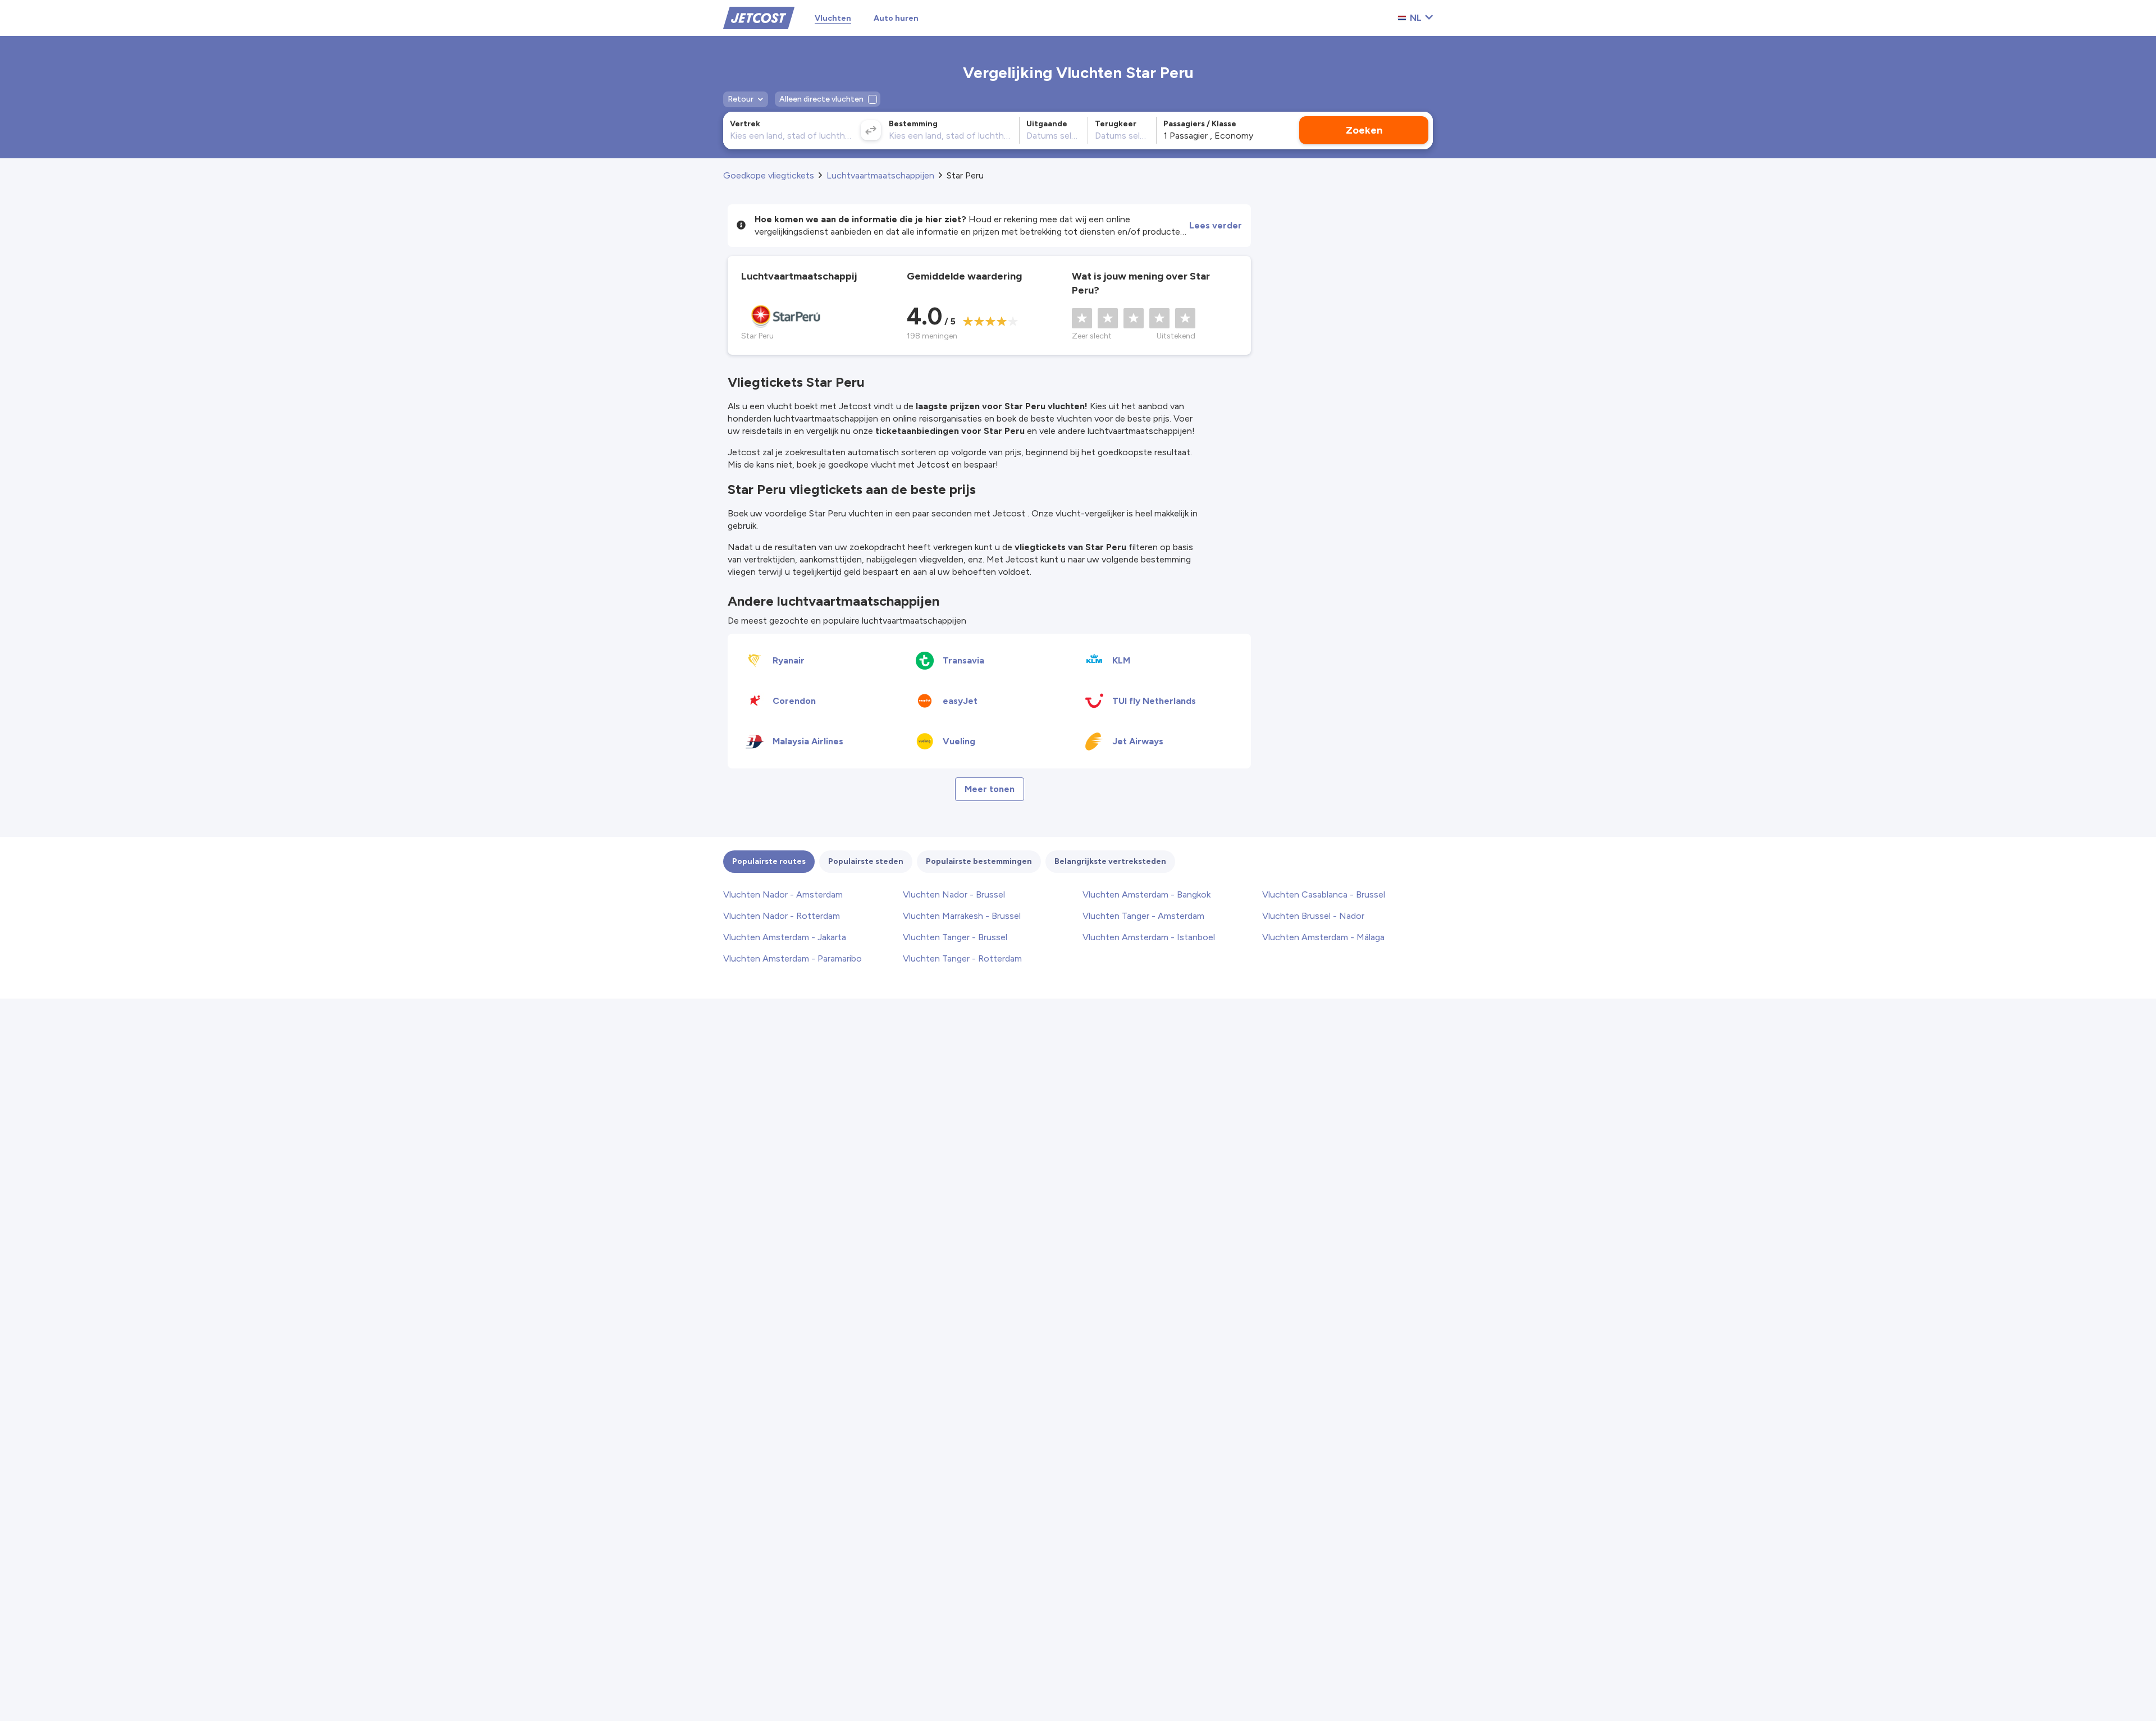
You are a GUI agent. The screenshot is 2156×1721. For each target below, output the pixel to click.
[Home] (759, 17)
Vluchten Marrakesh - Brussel (962, 916)
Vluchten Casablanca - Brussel (1324, 894)
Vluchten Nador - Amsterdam (783, 894)
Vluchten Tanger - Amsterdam (1143, 916)
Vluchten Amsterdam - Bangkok (1146, 894)
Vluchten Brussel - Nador (1313, 916)
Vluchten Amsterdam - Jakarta (785, 937)
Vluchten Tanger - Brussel (955, 937)
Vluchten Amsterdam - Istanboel (1149, 937)
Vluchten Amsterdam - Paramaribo (792, 958)
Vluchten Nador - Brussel (954, 894)
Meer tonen (990, 789)
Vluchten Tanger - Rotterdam (962, 958)
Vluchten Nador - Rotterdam (782, 916)
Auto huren (896, 18)
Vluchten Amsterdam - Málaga (1323, 937)
